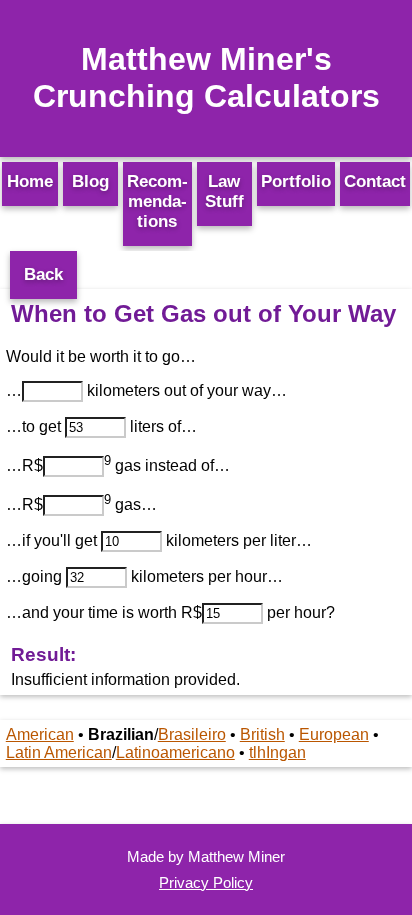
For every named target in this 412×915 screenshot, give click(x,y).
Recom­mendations (157, 201)
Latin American (59, 752)
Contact (375, 181)
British (262, 734)
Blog (90, 181)
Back (43, 274)
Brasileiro (192, 734)
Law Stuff (224, 191)
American (40, 734)
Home (30, 181)
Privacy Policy (206, 882)
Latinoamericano (175, 752)
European (334, 734)
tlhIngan (277, 752)
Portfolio (296, 181)
